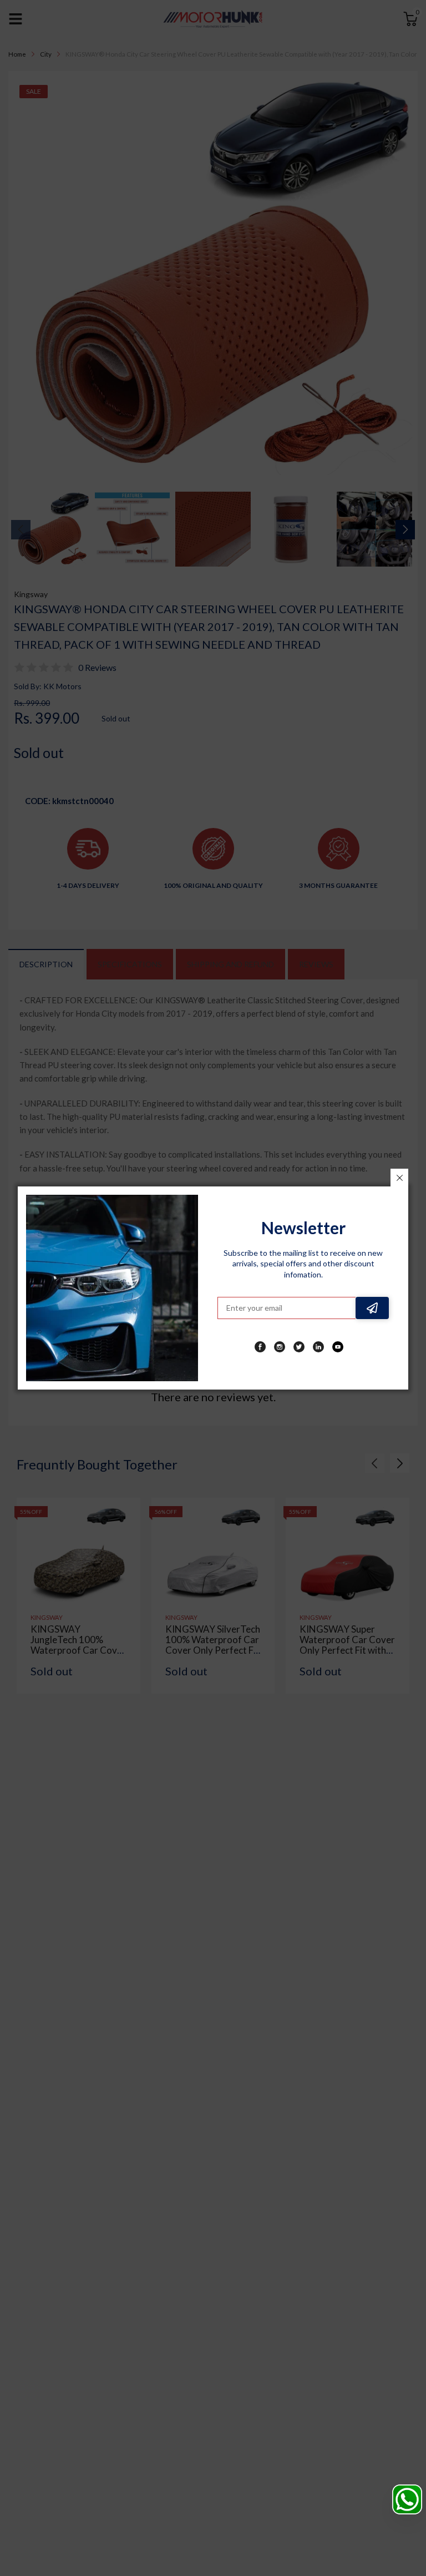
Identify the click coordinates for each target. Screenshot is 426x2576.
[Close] (399, 1178)
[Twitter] (299, 1347)
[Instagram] (280, 1347)
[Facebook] (260, 1347)
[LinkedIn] (318, 1347)
